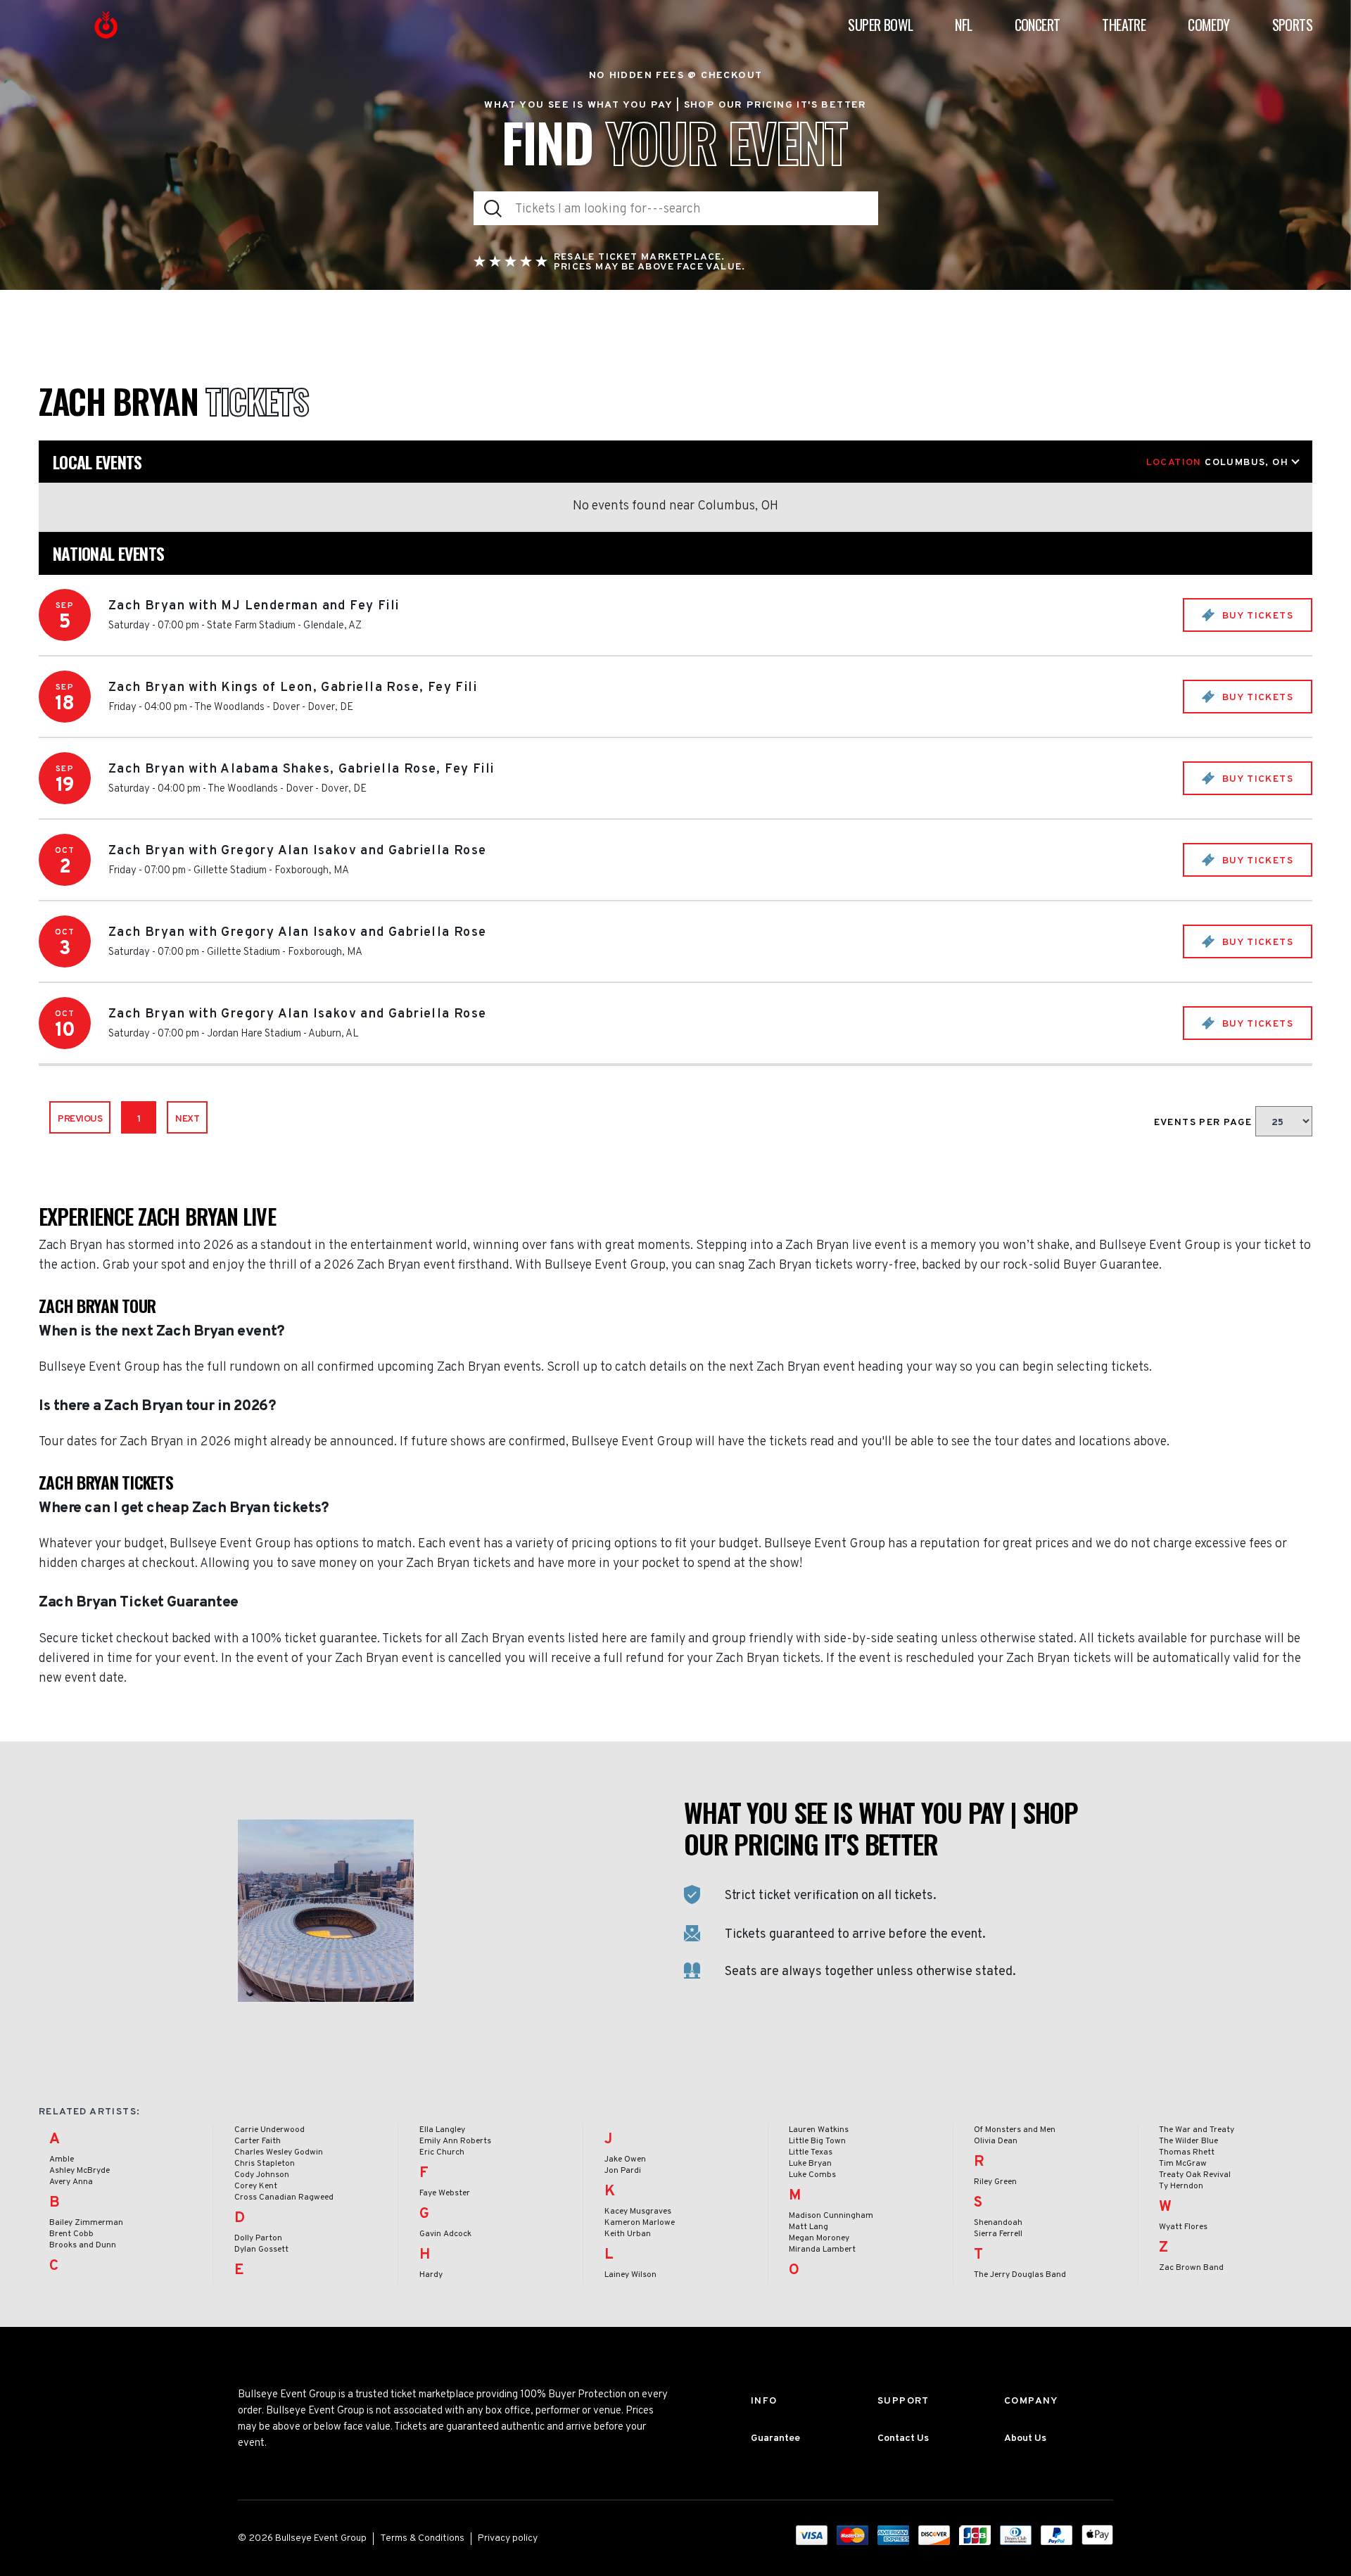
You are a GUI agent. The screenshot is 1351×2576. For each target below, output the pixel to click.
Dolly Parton (258, 2238)
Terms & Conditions (422, 2538)
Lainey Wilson (630, 2275)
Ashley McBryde (80, 2171)
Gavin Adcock (445, 2234)
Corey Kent (256, 2186)
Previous (80, 1119)
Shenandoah (998, 2223)
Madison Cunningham (831, 2216)
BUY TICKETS (1256, 616)
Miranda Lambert (822, 2250)
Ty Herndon (1181, 2186)
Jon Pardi (623, 2171)
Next (187, 1119)
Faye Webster (445, 2193)
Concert (1038, 25)
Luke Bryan (810, 2164)
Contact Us (903, 2438)
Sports (1292, 25)
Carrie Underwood (269, 2130)
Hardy (431, 2275)
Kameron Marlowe (640, 2223)
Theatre (1124, 25)
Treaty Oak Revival (1195, 2175)
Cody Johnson (262, 2175)
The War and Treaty (1197, 2130)
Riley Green (995, 2182)
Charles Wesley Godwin (279, 2152)
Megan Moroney (819, 2238)
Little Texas (811, 2152)
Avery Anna (71, 2182)
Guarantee (775, 2438)
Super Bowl (880, 25)
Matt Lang (808, 2227)
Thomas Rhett (1187, 2152)
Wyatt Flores (1183, 2227)
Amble (62, 2159)
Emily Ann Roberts (455, 2141)
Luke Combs (812, 2175)
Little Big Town (817, 2141)
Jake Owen (625, 2159)
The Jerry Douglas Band (1020, 2275)
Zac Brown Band (1191, 2268)
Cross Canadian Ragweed (284, 2197)
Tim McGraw (1183, 2164)
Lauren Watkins (819, 2130)
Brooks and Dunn (83, 2245)
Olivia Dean (996, 2141)
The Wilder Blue (1188, 2141)
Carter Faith (258, 2141)
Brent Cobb (71, 2234)
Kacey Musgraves (638, 2212)
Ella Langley (442, 2130)
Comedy (1209, 25)
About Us (1025, 2438)
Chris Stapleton (265, 2164)
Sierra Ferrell (998, 2234)
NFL (963, 25)
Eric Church (442, 2152)
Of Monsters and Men (1015, 2130)
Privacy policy (508, 2538)
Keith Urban (628, 2234)
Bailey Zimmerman (86, 2223)
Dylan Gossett (261, 2250)
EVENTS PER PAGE (1205, 1123)
